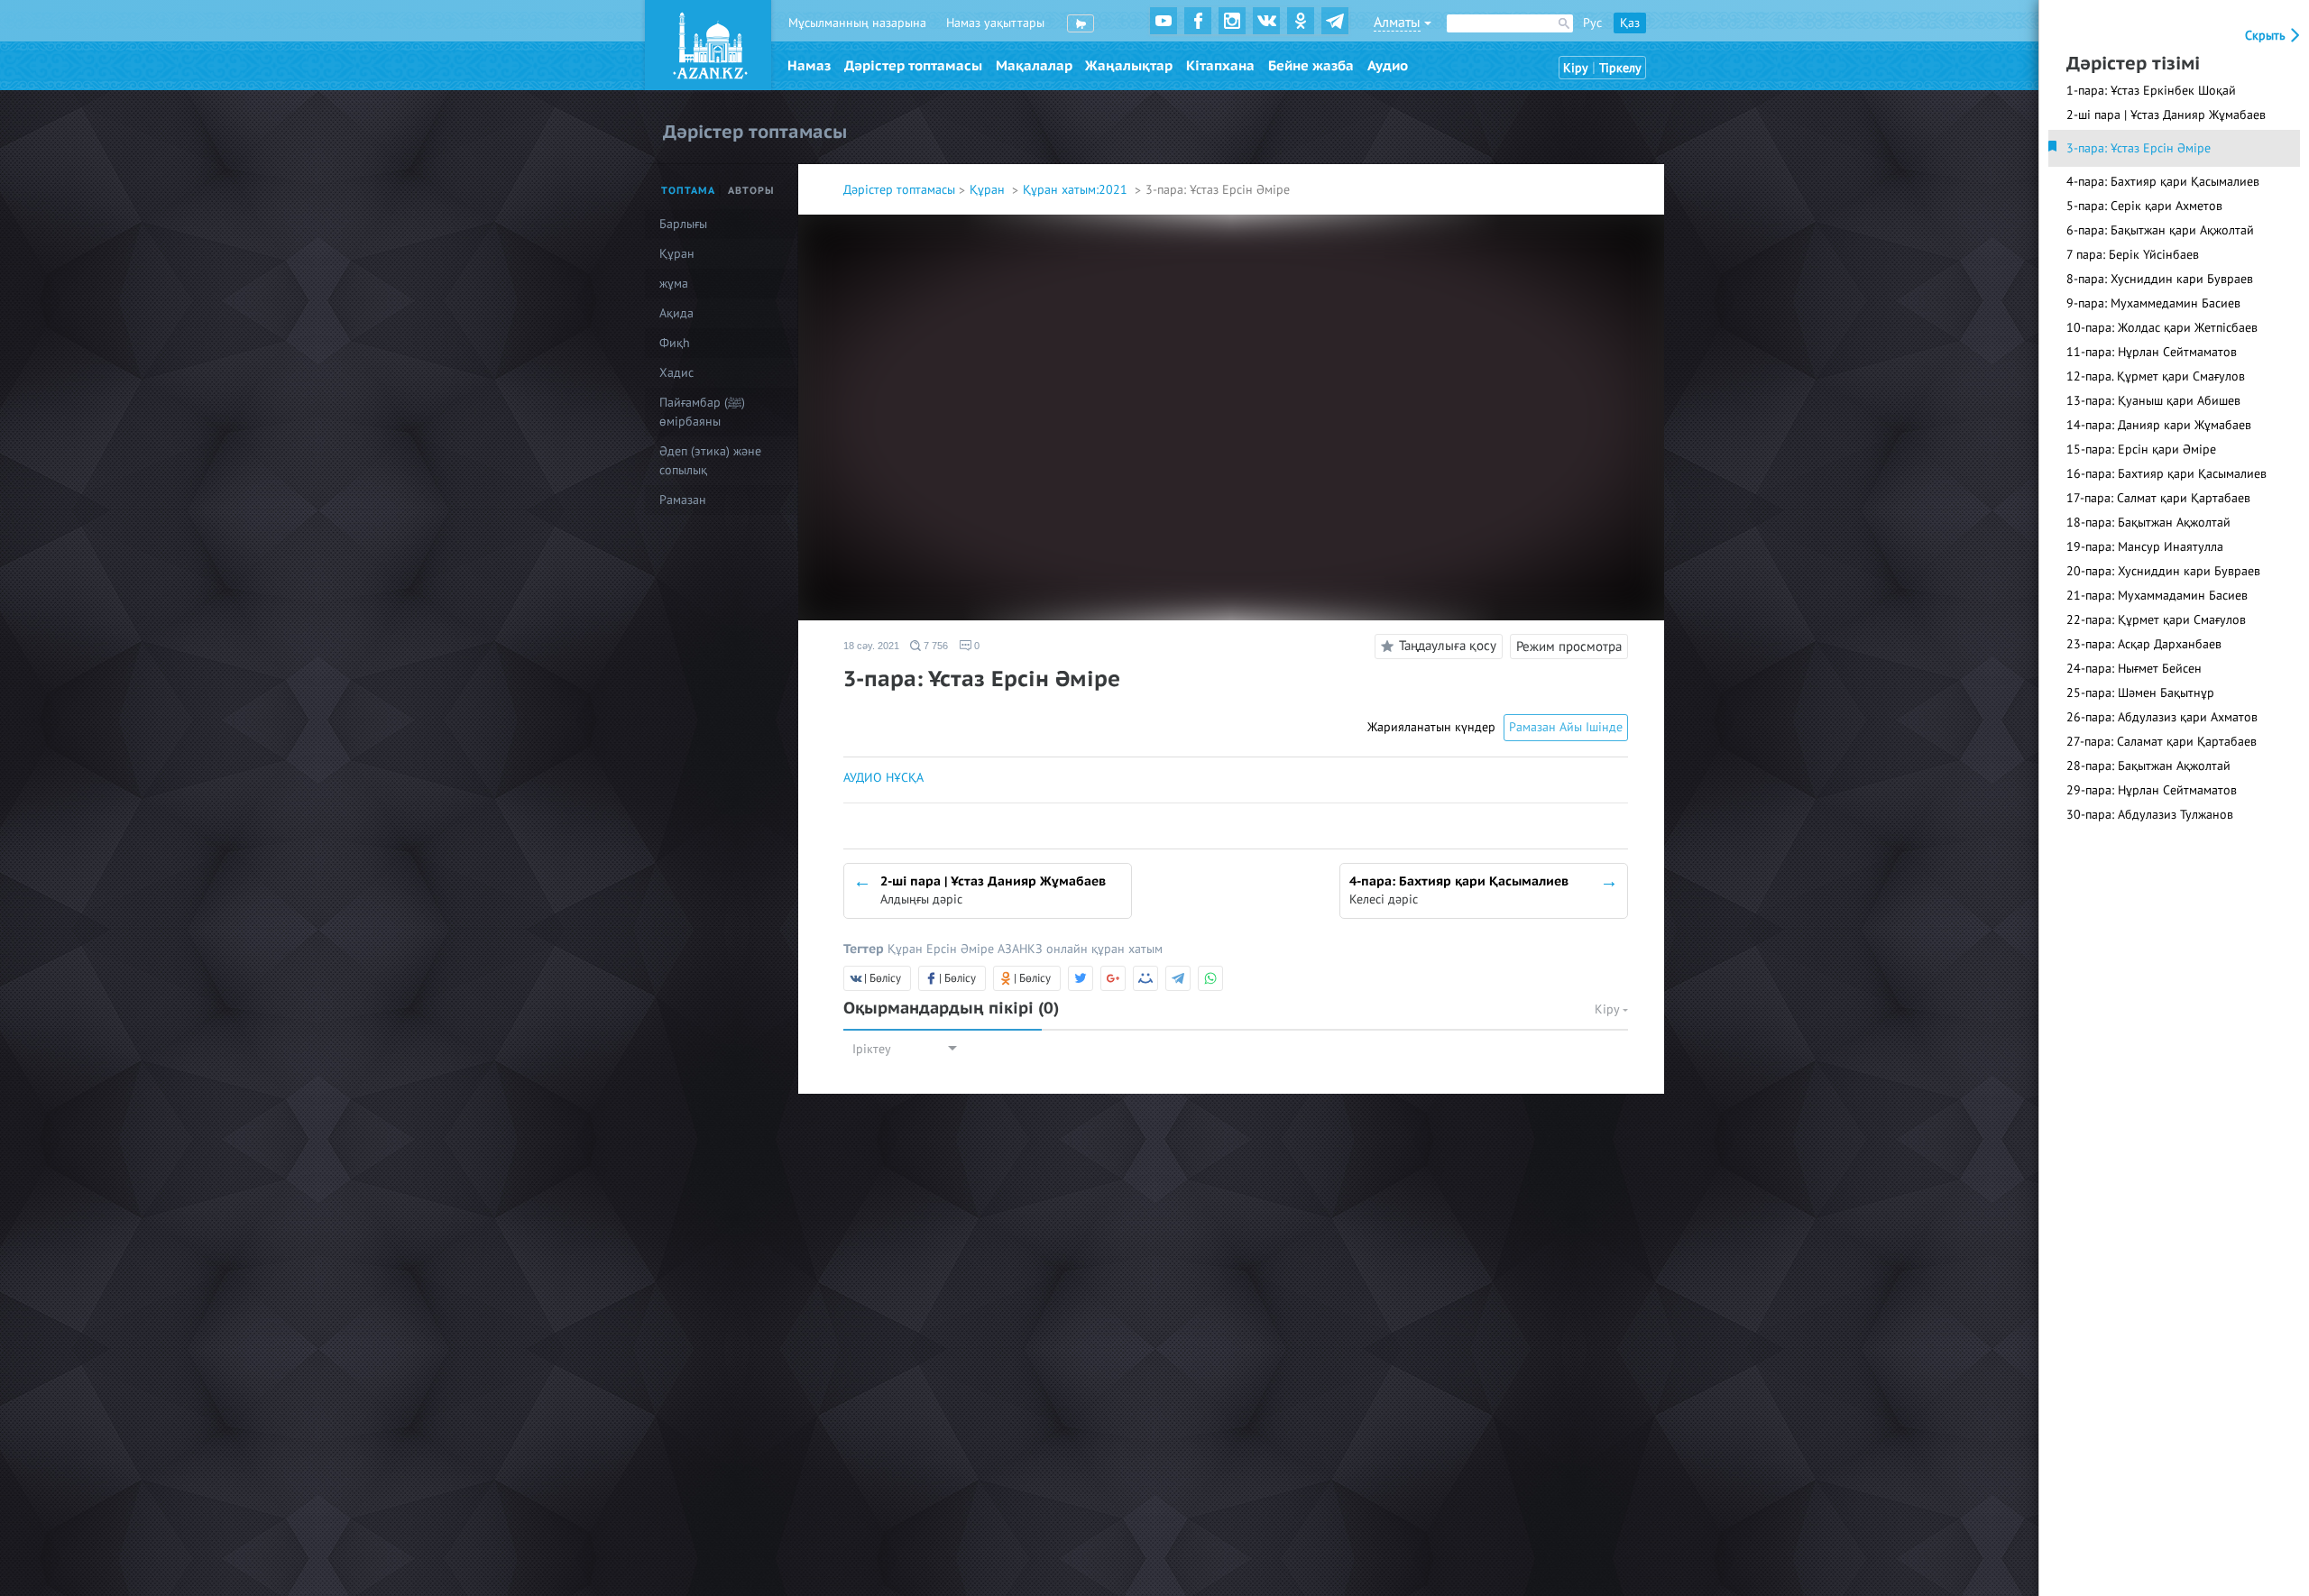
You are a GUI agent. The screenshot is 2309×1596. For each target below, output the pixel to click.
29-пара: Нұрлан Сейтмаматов (2152, 790)
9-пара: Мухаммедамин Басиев (2153, 303)
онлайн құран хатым (1104, 949)
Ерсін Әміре (962, 949)
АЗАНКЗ (1022, 949)
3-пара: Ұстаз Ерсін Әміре (2139, 148)
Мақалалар (1034, 66)
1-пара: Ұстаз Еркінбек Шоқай (2151, 91)
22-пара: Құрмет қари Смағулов (2156, 620)
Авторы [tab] (751, 191)
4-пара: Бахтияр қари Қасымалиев (2163, 182)
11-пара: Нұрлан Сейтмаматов (2152, 352)
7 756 (934, 646)
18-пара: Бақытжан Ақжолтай (2148, 523)
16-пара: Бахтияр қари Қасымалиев (2166, 474)
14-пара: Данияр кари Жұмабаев (2159, 425)
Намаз (809, 66)
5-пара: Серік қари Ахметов (2144, 206)
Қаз (1630, 23)
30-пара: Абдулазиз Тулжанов (2150, 815)
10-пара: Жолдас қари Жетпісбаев (2162, 328)
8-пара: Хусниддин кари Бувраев (2160, 279)
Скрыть (2267, 36)
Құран (989, 190)
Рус (1592, 23)
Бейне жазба (1311, 66)
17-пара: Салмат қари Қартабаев (2158, 498)
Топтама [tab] (688, 191)
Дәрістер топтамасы (913, 66)
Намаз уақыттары (995, 23)
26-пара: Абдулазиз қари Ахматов (2162, 717)
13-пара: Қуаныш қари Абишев (2153, 401)
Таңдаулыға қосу (1448, 646)
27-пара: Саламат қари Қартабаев (2162, 742)
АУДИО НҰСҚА (883, 778)
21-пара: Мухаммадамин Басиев (2157, 596)
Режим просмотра (1569, 647)
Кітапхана (1220, 66)
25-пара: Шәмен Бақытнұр (2140, 693)
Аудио (1388, 66)
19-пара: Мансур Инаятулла (2145, 547)
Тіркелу (1620, 68)
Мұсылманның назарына (857, 23)
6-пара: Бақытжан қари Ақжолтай (2160, 230)
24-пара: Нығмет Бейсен (2134, 669)
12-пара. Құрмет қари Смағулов (2156, 376)
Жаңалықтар (1129, 66)
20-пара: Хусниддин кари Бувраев (2163, 571)
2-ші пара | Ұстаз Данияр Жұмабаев (2166, 115)
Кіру (1576, 68)
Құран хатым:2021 (1077, 190)
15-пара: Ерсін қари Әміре (2141, 449)
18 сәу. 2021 (871, 646)
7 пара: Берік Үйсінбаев (2133, 255)
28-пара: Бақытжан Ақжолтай (2148, 766)
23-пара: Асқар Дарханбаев (2144, 644)
